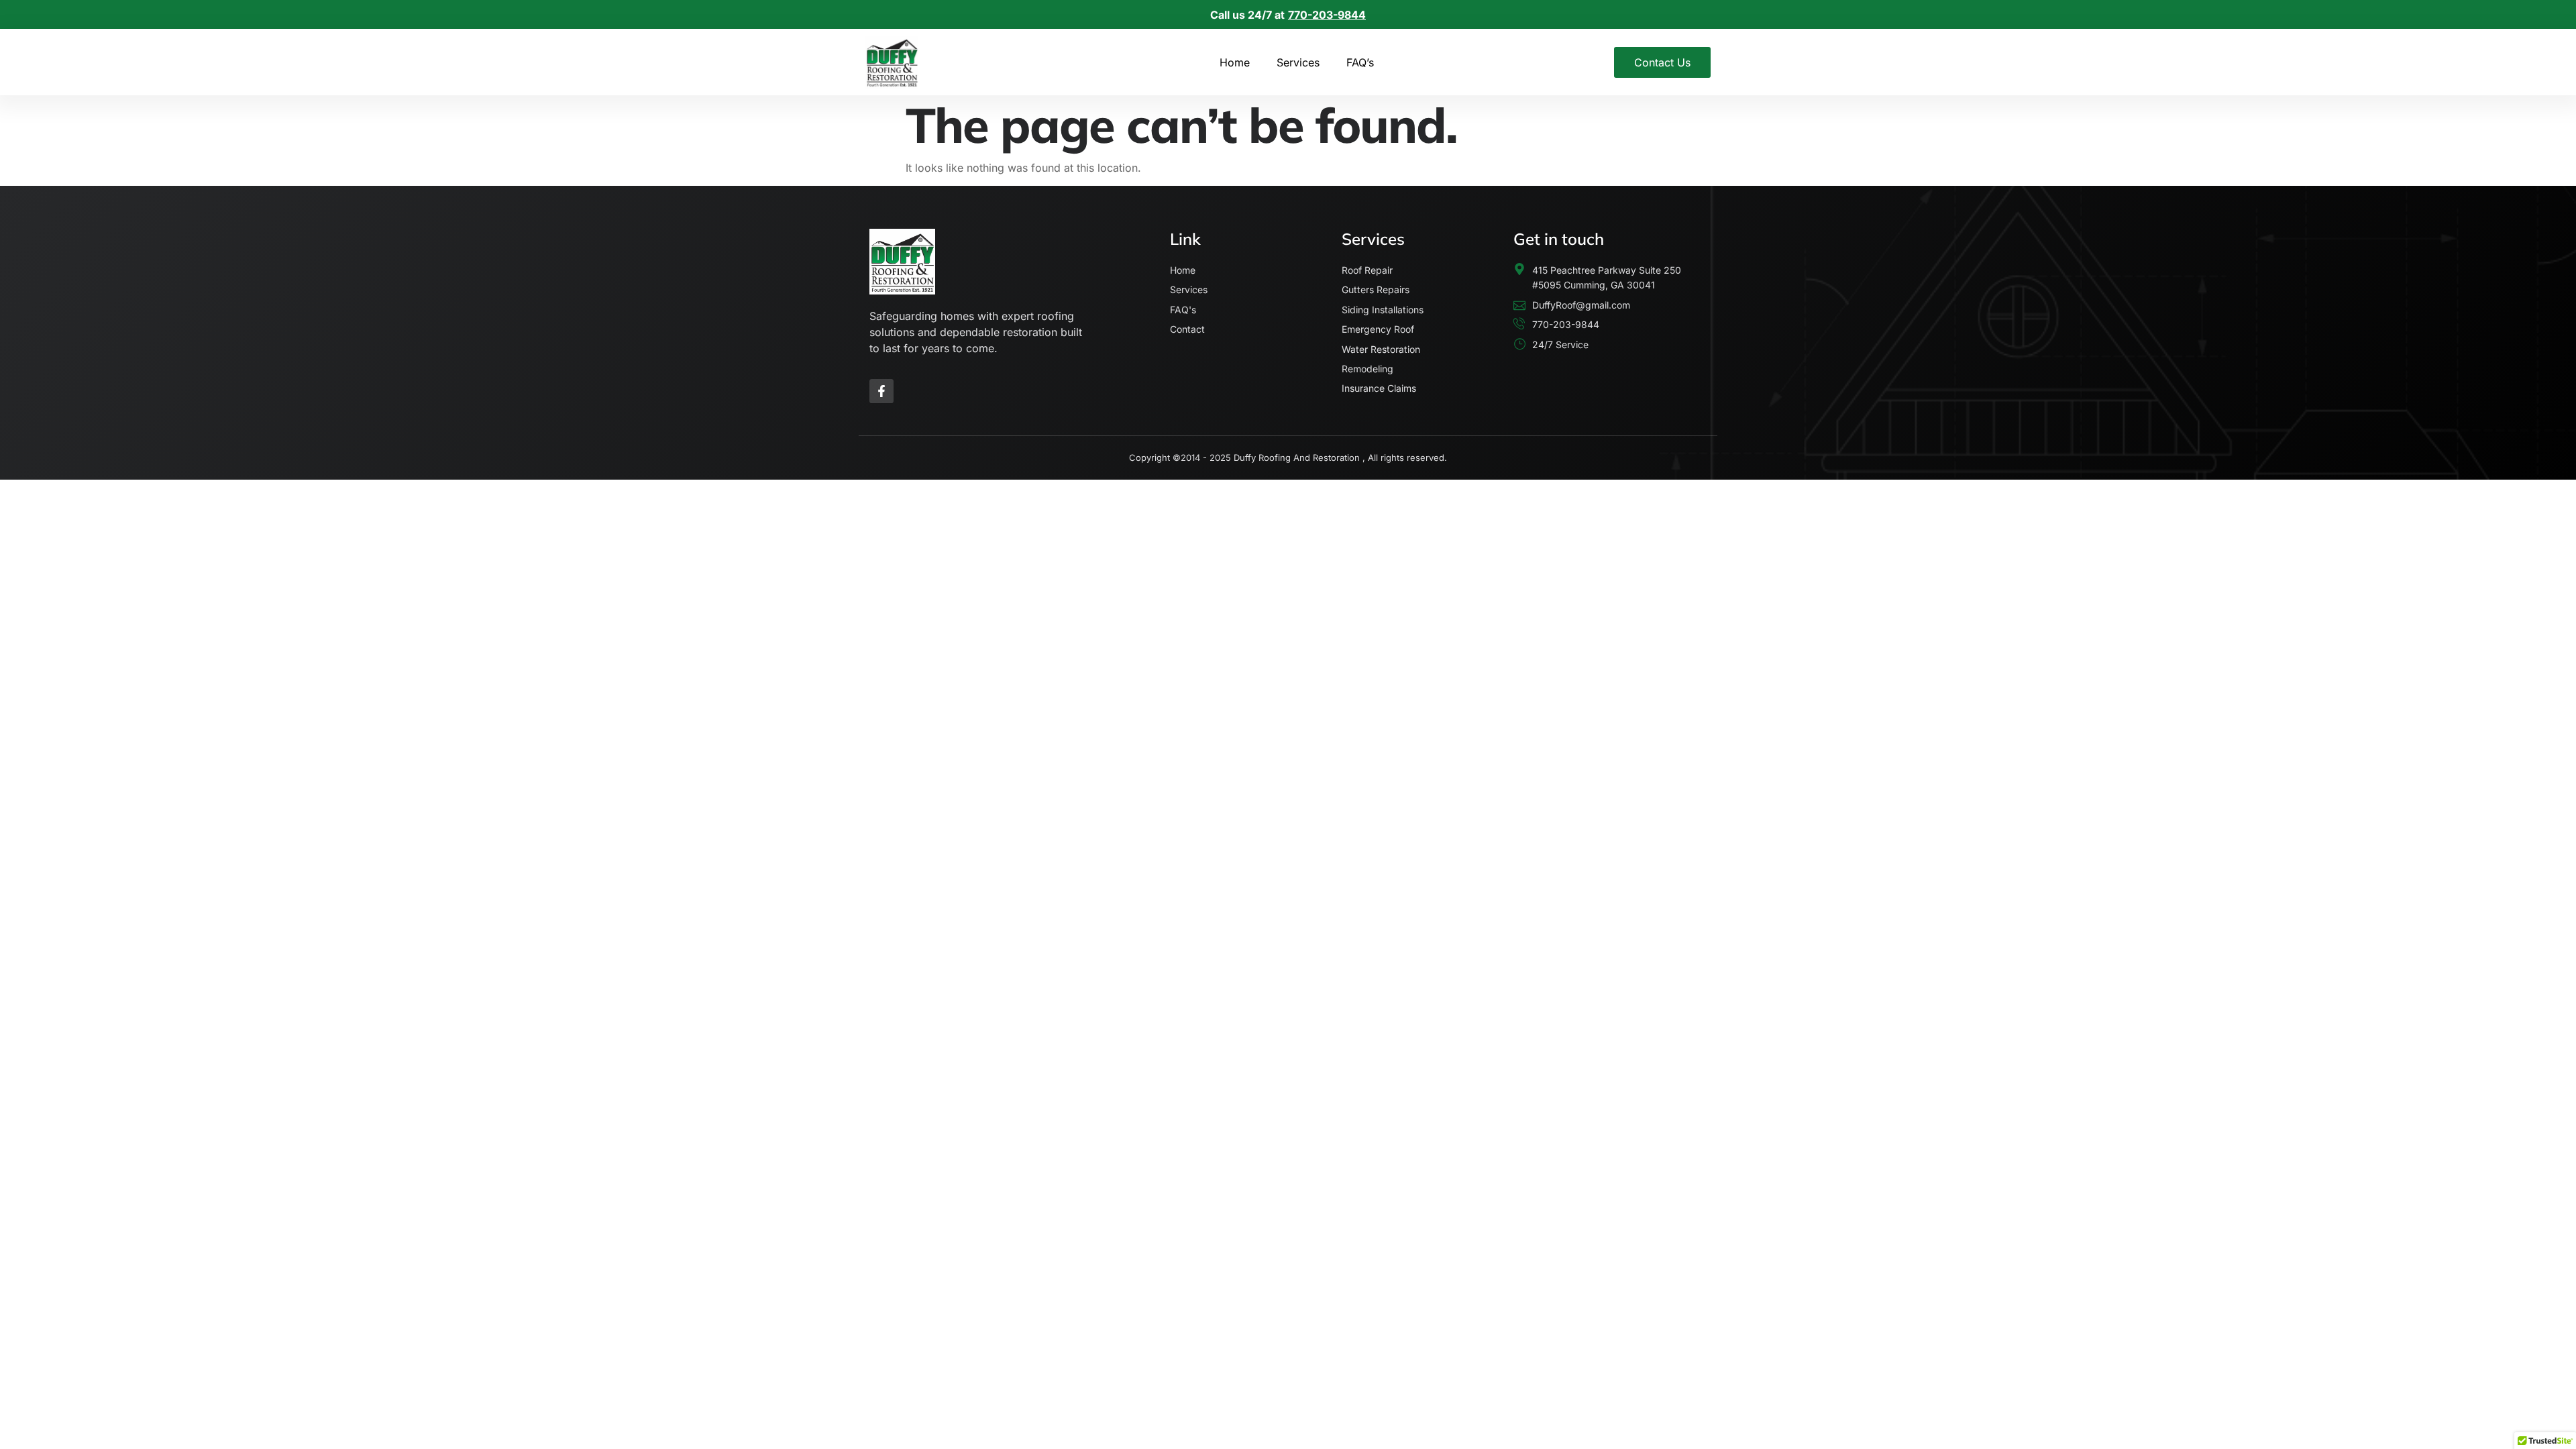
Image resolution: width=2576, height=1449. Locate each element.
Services (1298, 62)
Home (1235, 62)
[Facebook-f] (881, 391)
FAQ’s (1360, 62)
